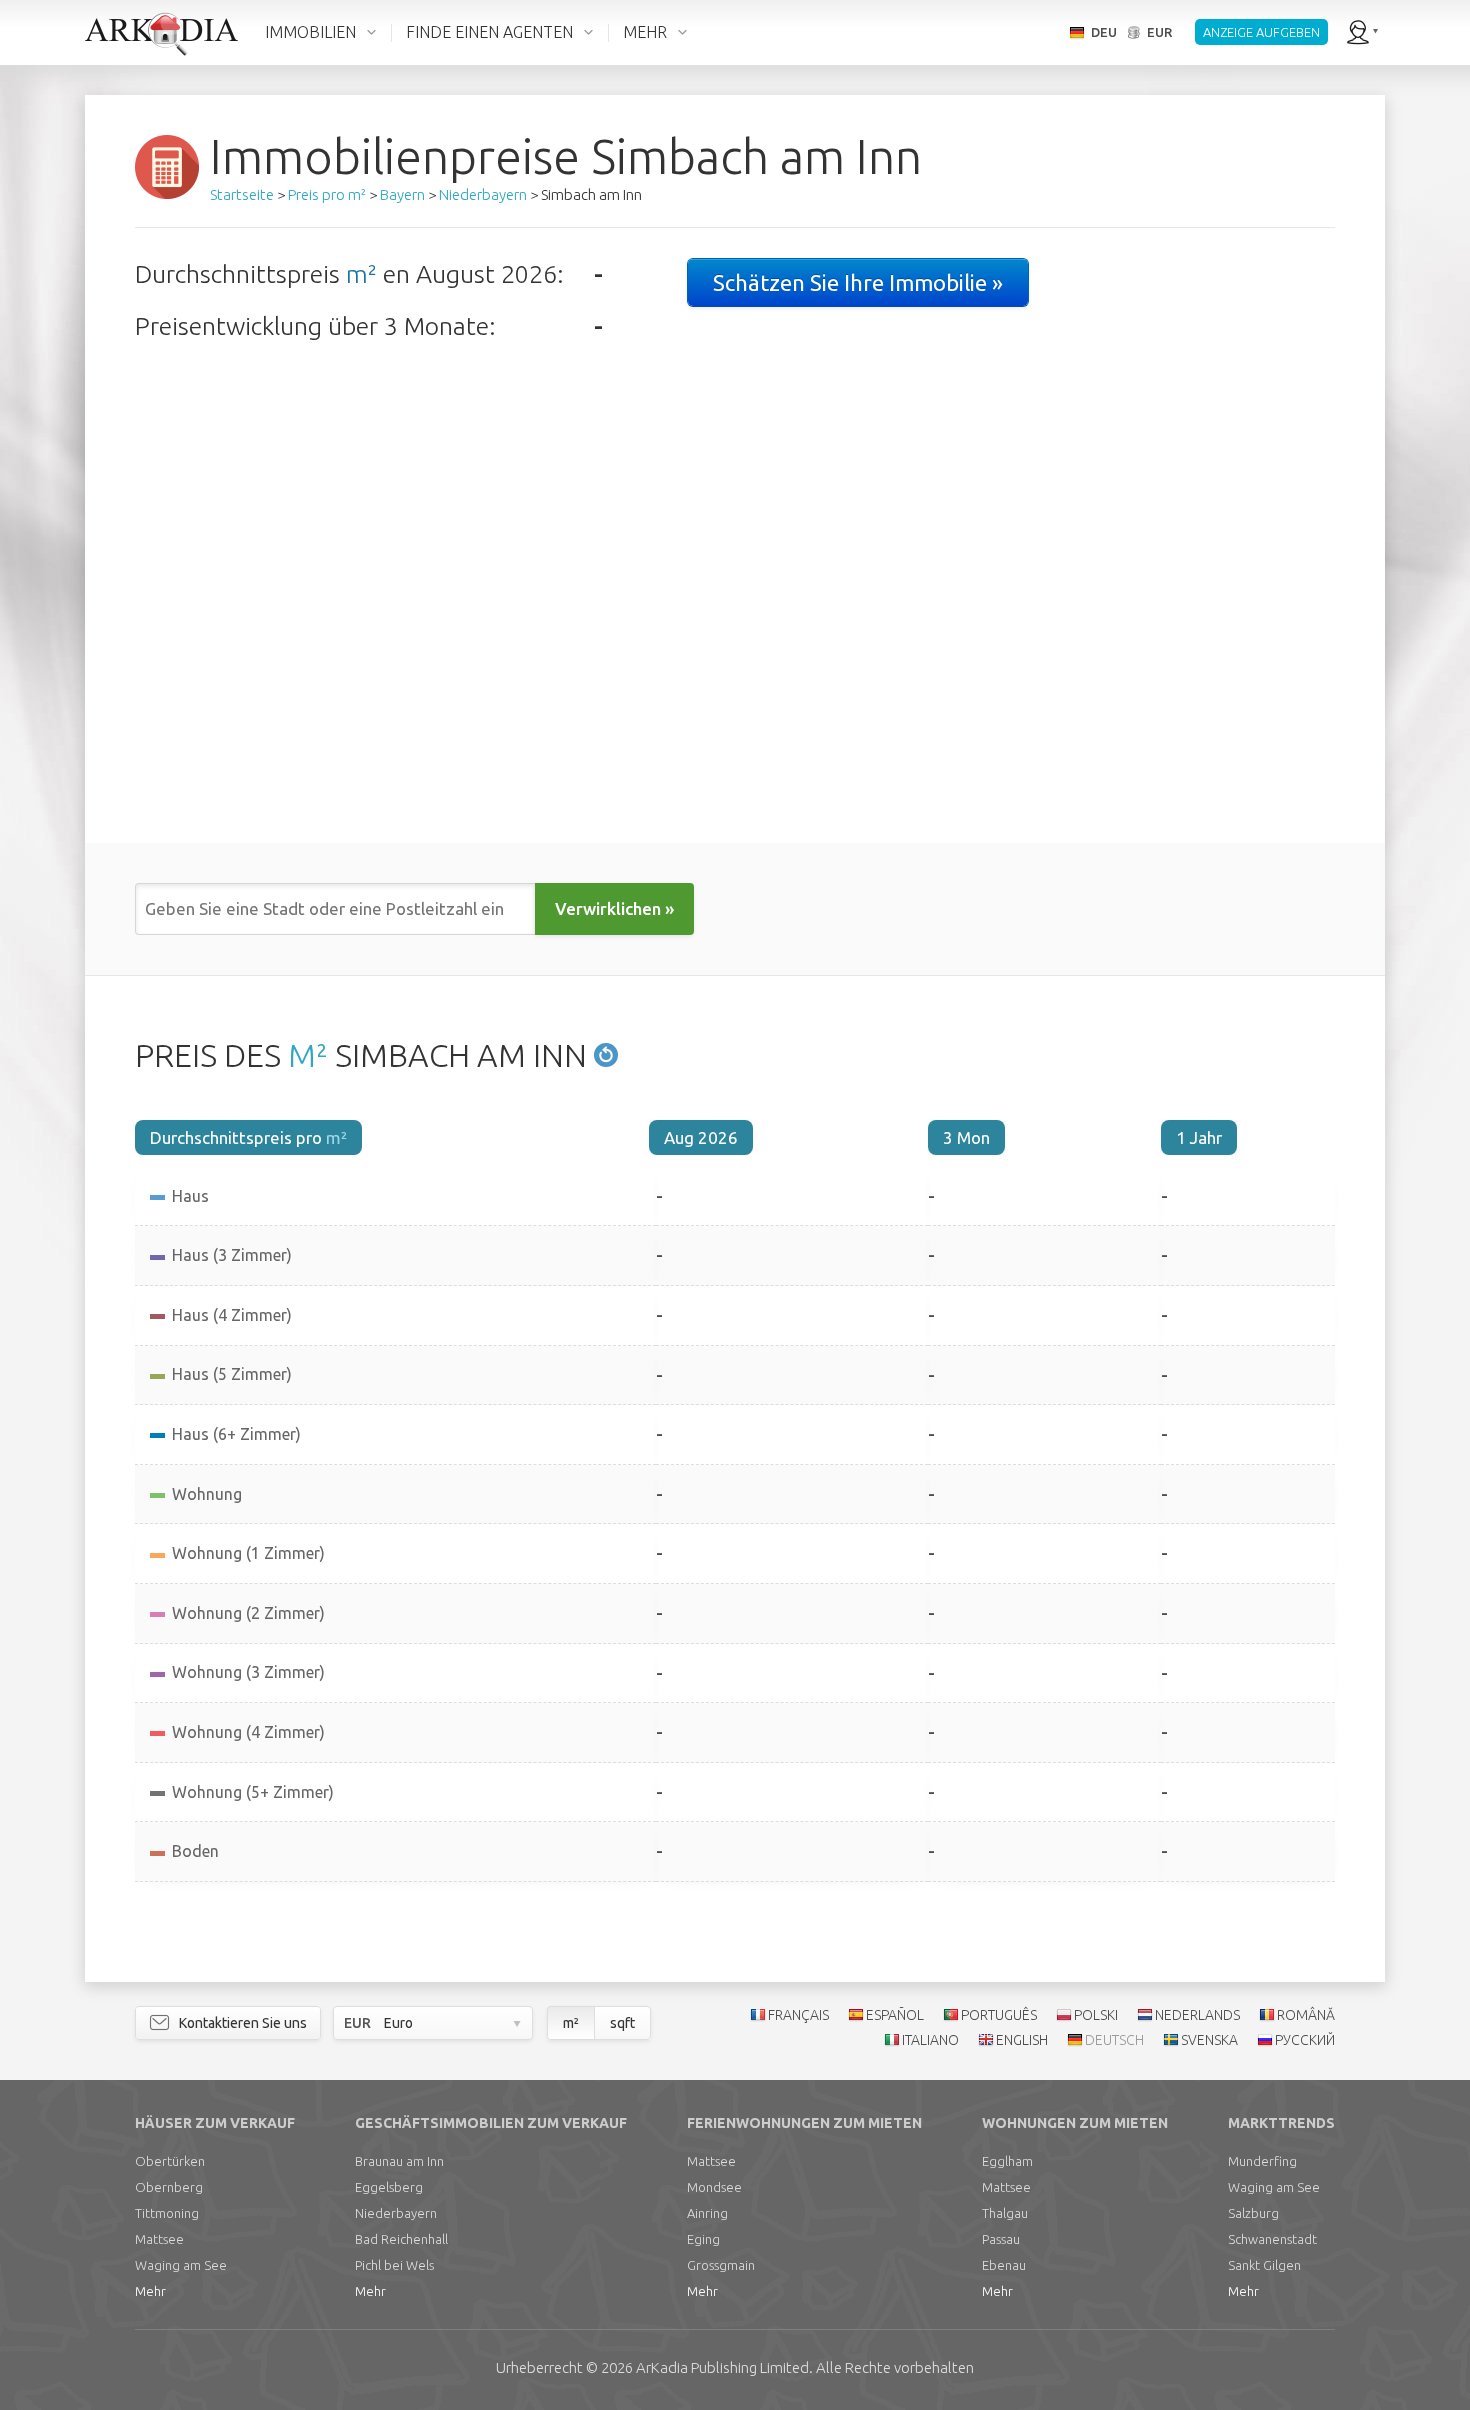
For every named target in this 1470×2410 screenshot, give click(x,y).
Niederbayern (396, 2213)
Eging (703, 2239)
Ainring (707, 2213)
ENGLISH (1022, 2040)
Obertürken (170, 2161)
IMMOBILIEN (310, 32)
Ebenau (1004, 2265)
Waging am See (181, 2265)
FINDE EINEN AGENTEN (489, 32)
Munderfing (1262, 2161)
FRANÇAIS (798, 2015)
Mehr (150, 2291)
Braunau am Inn (399, 2161)
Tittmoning (167, 2213)
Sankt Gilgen (1264, 2265)
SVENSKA (1209, 2040)
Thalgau (1005, 2213)
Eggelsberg (389, 2187)
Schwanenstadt (1272, 2239)
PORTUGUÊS (999, 2015)
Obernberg (169, 2187)
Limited (722, 2367)
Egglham (1007, 2161)
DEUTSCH (1114, 2040)
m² (361, 274)
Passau (1001, 2239)
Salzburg (1253, 2213)
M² (308, 1055)
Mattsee (159, 2239)
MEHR (645, 32)
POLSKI (1096, 2015)
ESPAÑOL (895, 2015)
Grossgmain (721, 2265)
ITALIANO (930, 2040)
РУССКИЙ (1305, 2040)
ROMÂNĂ (1306, 2015)
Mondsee (714, 2187)
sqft (622, 2023)
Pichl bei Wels (394, 2265)
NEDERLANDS (1197, 2015)
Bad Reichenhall (401, 2239)
